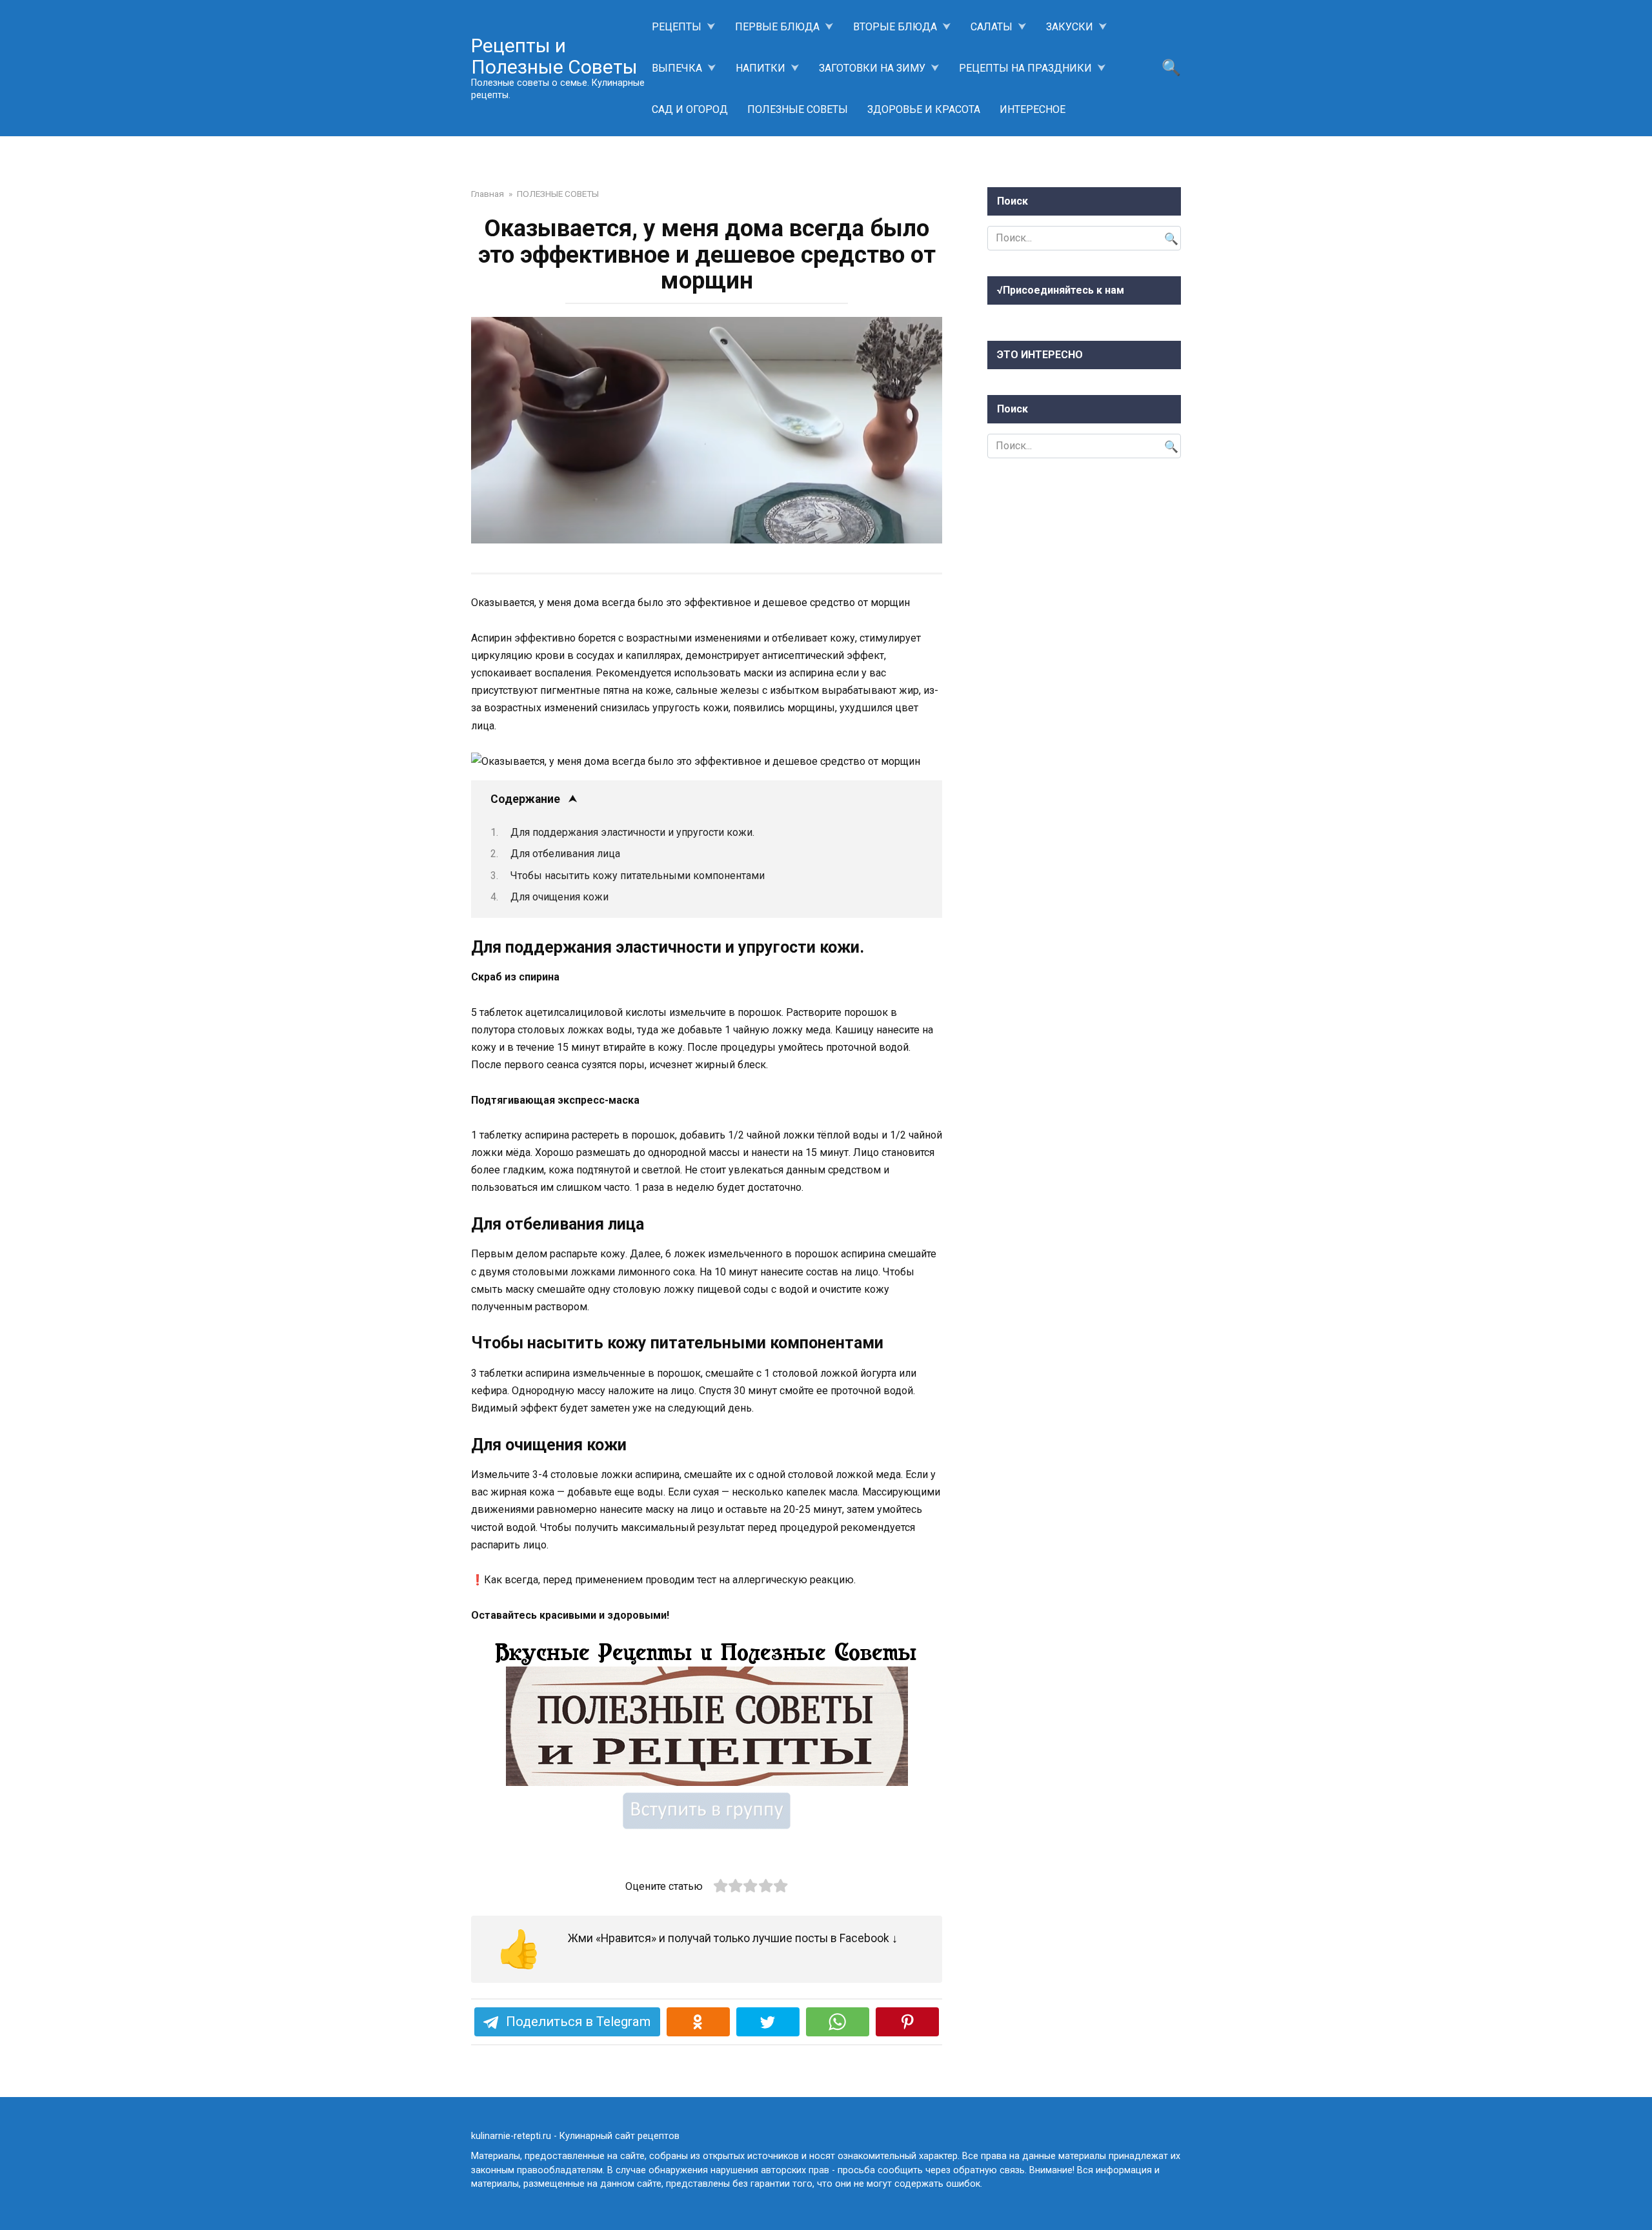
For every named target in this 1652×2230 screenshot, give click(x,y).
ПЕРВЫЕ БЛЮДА (777, 27)
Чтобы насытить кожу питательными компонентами (638, 876)
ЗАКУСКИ (1070, 27)
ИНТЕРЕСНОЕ (1032, 109)
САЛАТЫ (992, 27)
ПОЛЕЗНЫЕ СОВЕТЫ (798, 109)
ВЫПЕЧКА (677, 68)
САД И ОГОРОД (690, 109)
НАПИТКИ (761, 68)
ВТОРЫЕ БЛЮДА (895, 27)
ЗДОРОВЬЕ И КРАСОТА (924, 109)
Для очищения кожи (559, 897)
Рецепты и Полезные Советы (554, 56)
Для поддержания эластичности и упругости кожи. (632, 832)
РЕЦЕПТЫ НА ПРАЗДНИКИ (1025, 68)
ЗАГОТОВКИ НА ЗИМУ (872, 68)
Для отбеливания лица (565, 854)
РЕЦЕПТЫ (677, 27)
